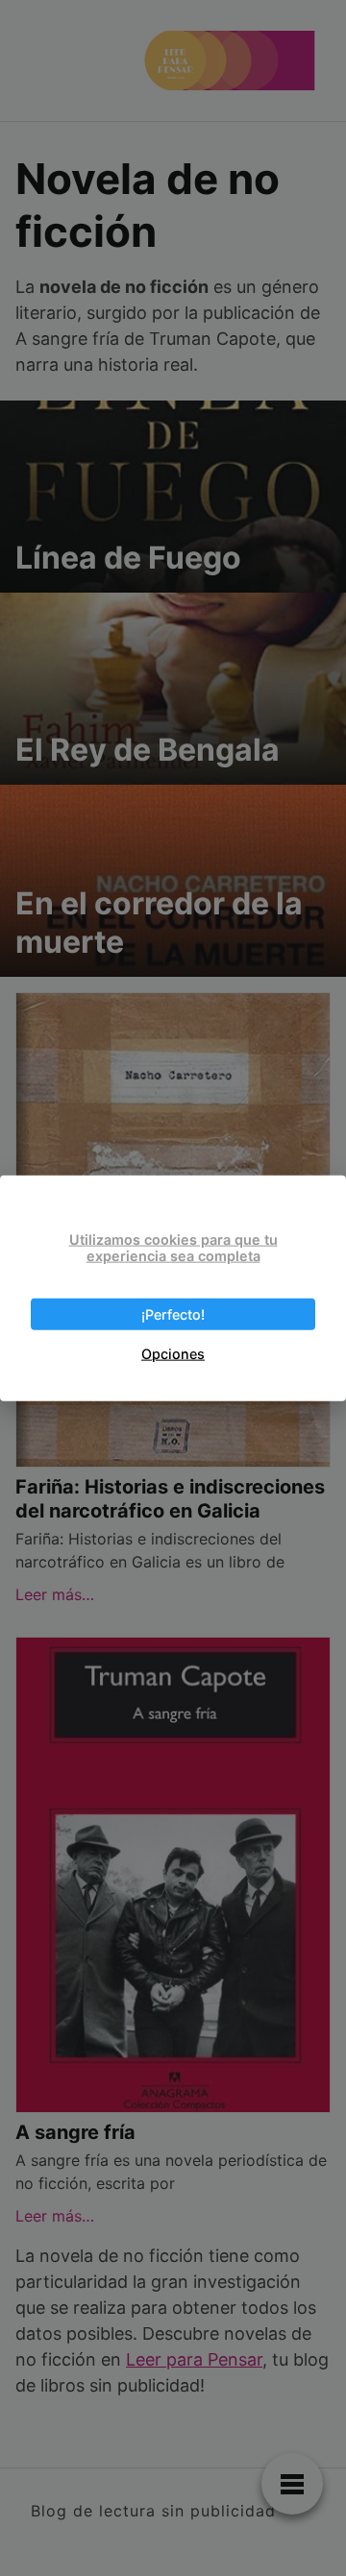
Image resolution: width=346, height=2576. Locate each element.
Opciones (173, 1354)
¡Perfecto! (173, 1314)
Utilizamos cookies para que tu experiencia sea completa (173, 1247)
